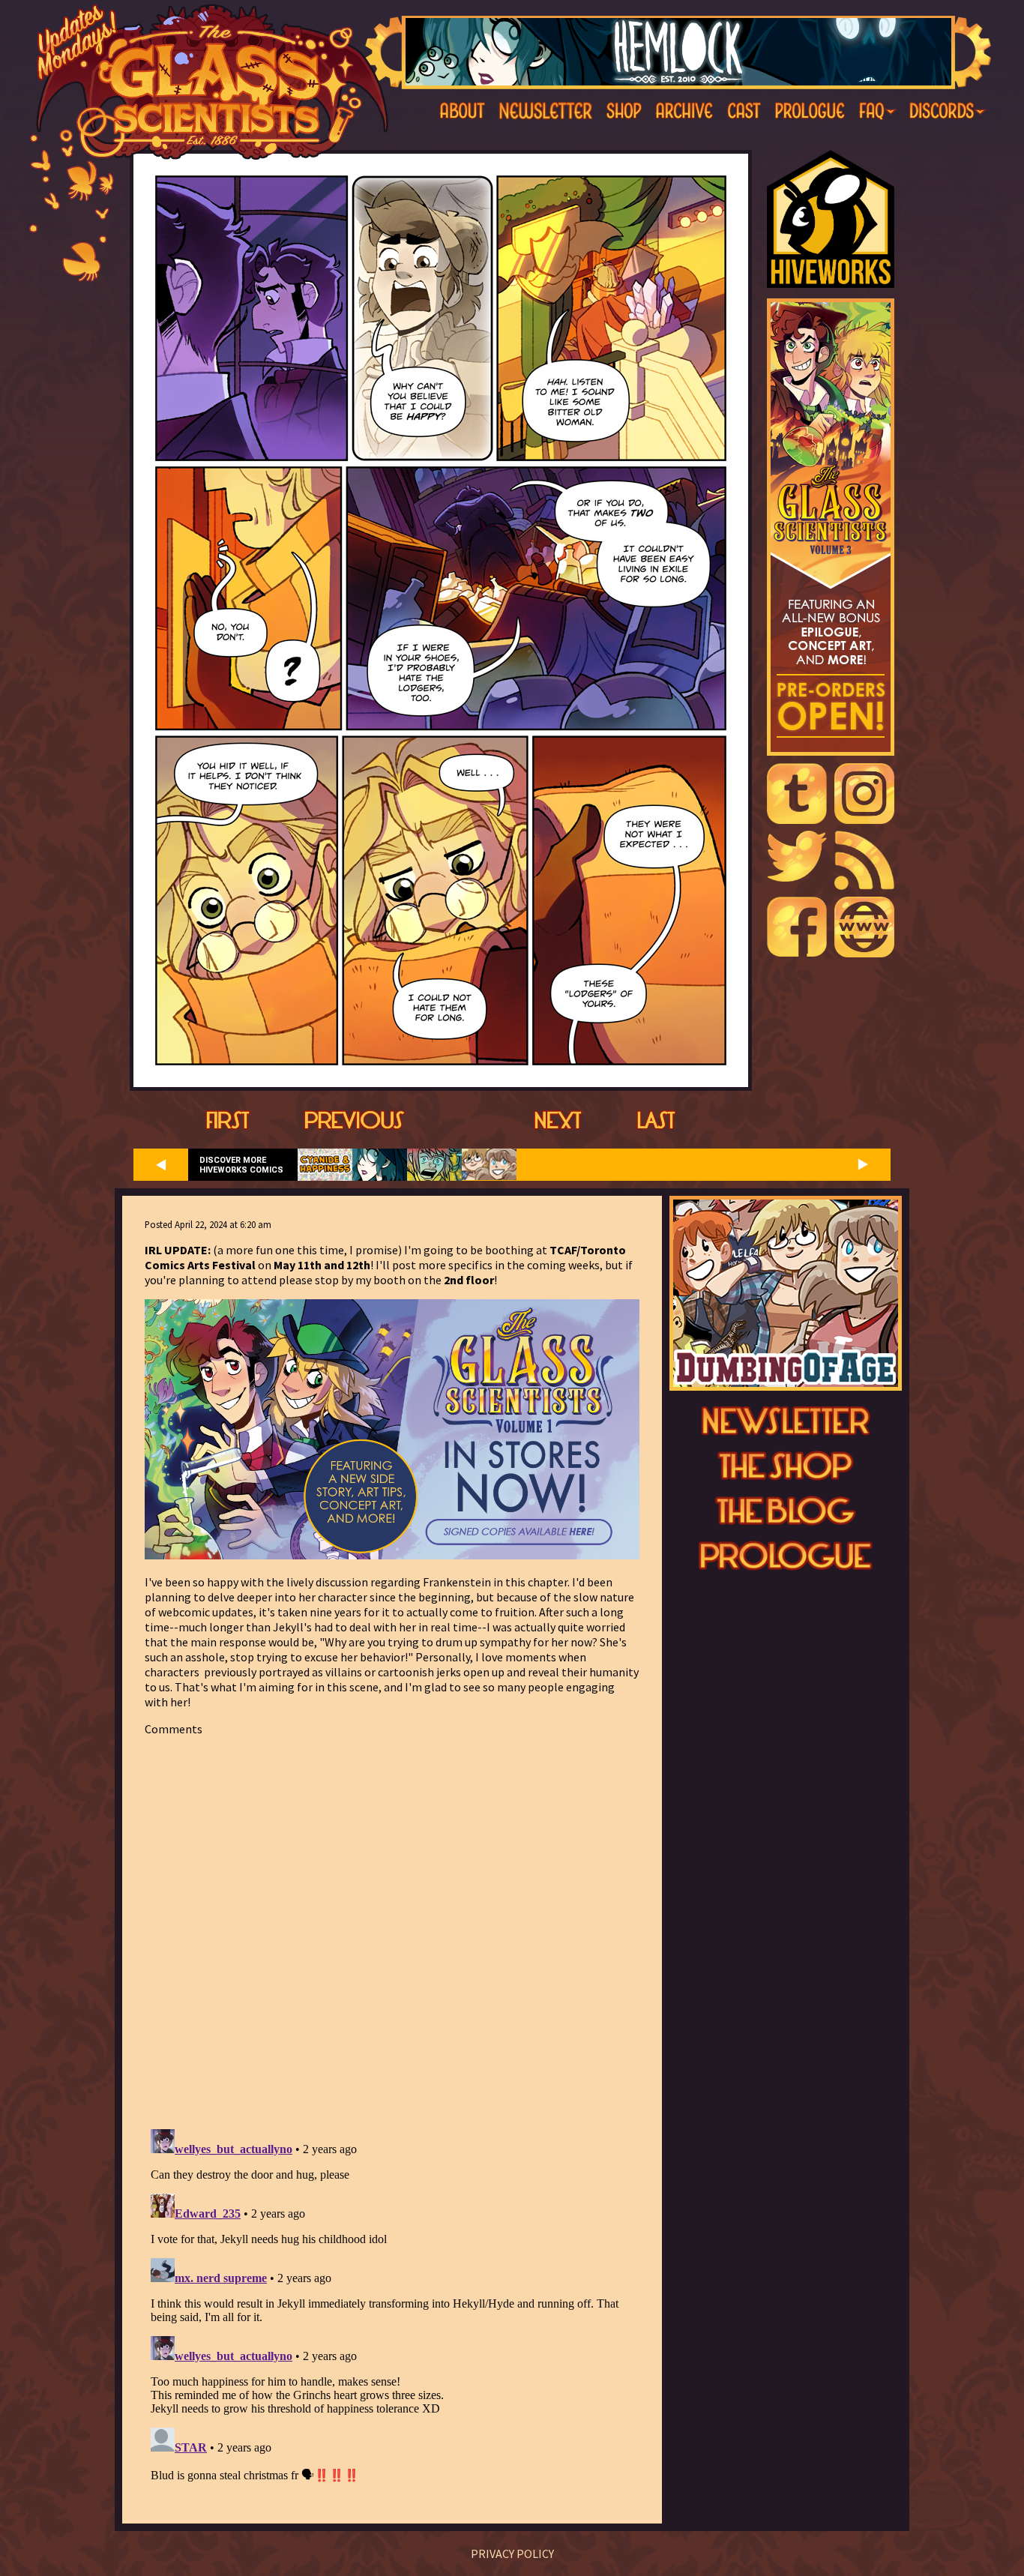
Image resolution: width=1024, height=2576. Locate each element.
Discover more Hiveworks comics (241, 1165)
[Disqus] (392, 1924)
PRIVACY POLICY (512, 2554)
